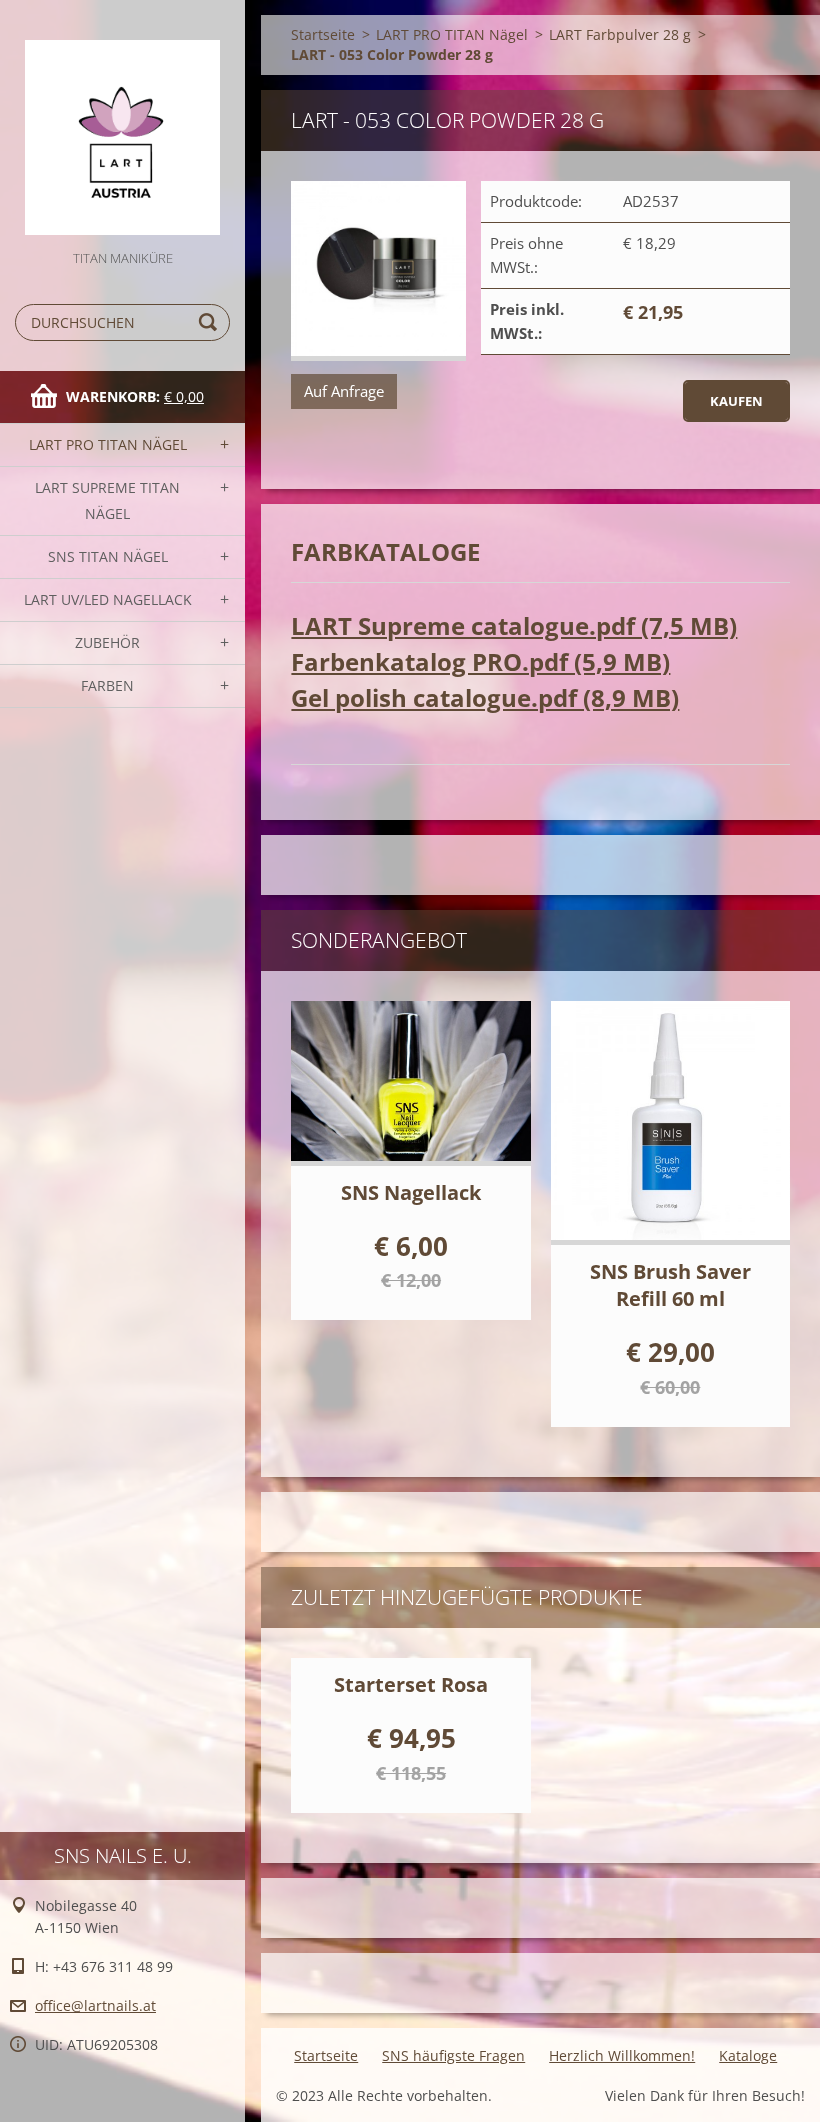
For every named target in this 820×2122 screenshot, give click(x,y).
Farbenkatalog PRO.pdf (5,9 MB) (480, 661)
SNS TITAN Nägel (108, 556)
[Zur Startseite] (122, 123)
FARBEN (107, 685)
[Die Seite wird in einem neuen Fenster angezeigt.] (378, 271)
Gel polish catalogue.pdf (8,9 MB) (485, 697)
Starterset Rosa (411, 1684)
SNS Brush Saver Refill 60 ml (670, 1285)
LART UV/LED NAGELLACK (108, 599)
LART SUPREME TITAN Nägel (107, 500)
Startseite (323, 34)
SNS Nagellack (411, 1192)
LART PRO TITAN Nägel (108, 444)
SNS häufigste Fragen (453, 2055)
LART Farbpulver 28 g (620, 34)
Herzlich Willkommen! (622, 2055)
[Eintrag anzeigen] (410, 1083)
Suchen (211, 322)
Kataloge (748, 2055)
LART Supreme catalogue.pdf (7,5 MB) (514, 625)
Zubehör (107, 642)
